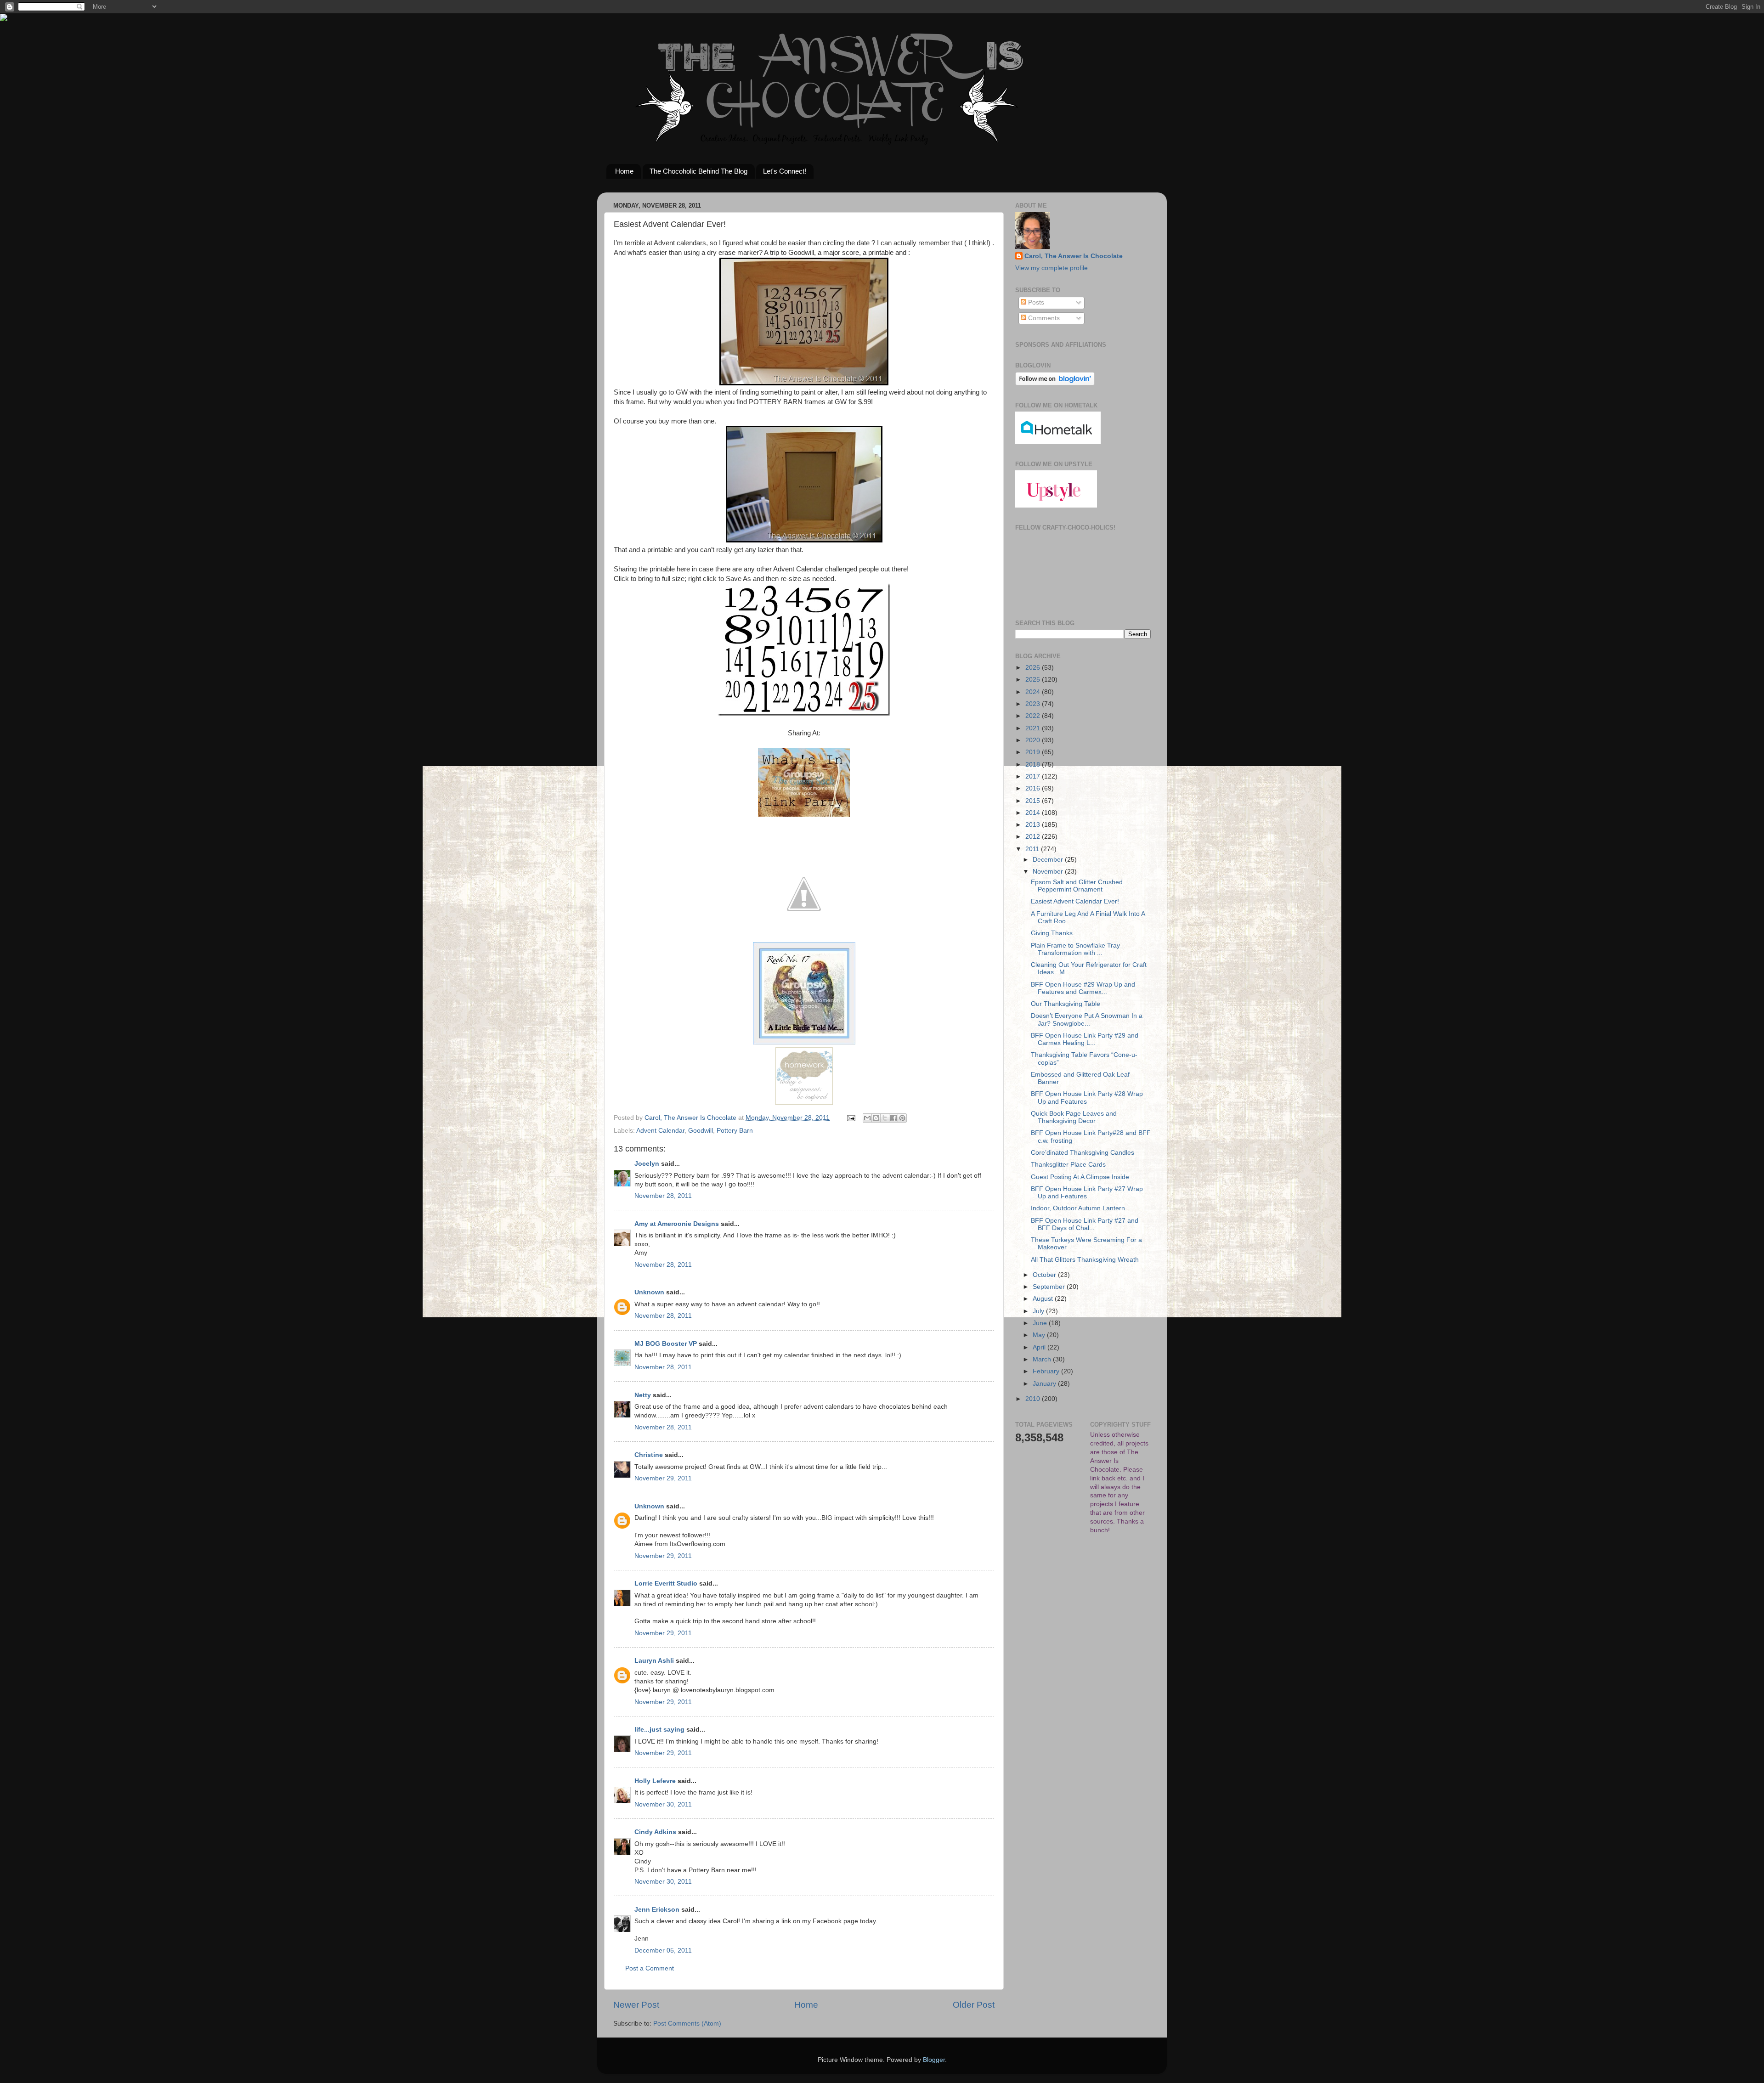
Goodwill (701, 1131)
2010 (1034, 1399)
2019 (1034, 752)
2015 (1034, 801)
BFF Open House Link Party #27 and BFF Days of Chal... (1085, 1224)
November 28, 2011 (663, 1196)
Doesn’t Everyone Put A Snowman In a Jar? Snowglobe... (1087, 1019)
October (1045, 1275)
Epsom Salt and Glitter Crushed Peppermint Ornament (1077, 886)
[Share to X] (885, 1118)
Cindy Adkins (655, 1832)
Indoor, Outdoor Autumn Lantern (1078, 1208)
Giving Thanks (1052, 933)
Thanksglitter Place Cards (1068, 1165)
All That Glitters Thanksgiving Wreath (1085, 1260)
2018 (1034, 765)
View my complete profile (1052, 268)
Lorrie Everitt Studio (666, 1583)
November (1049, 872)
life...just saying (659, 1730)
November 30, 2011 (663, 1804)
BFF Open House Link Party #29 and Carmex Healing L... (1085, 1039)
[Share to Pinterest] (902, 1118)
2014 (1034, 813)
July (1039, 1311)
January (1045, 1384)
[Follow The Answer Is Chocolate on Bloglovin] (1055, 383)
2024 (1034, 692)
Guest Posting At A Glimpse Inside (1080, 1177)
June (1041, 1323)
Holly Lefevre (655, 1781)
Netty (643, 1395)
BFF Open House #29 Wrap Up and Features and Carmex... (1083, 988)
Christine (649, 1455)
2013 (1034, 825)
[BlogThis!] (876, 1118)
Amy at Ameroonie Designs (677, 1224)
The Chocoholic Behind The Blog (698, 171)
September (1050, 1287)
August (1044, 1299)
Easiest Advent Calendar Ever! (1075, 901)
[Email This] (867, 1118)
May (1040, 1335)
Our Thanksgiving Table (1066, 1004)
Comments (1043, 318)
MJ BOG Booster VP (666, 1344)
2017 (1034, 776)
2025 (1034, 680)
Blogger (934, 2060)
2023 (1034, 704)
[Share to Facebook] (893, 1118)
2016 (1034, 788)
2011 (1033, 849)
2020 (1034, 740)
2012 (1034, 837)
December (1049, 860)
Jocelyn (647, 1164)
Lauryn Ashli (654, 1661)
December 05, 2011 (663, 1950)
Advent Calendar (660, 1131)
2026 (1034, 668)
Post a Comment (650, 1968)
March (1043, 1359)
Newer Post (636, 2005)
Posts (1035, 302)
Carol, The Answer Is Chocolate (1074, 256)
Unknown (649, 1292)
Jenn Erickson (657, 1910)
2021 (1034, 728)
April (1040, 1347)
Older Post (974, 2005)
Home (624, 171)
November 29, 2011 (663, 1478)
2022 (1034, 716)
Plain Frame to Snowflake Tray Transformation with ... (1075, 949)
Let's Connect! (785, 171)
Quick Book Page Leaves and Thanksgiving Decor (1074, 1117)
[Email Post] (851, 1118)
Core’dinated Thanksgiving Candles (1083, 1153)
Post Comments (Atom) (687, 2024)
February (1047, 1371)
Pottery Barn (735, 1131)
